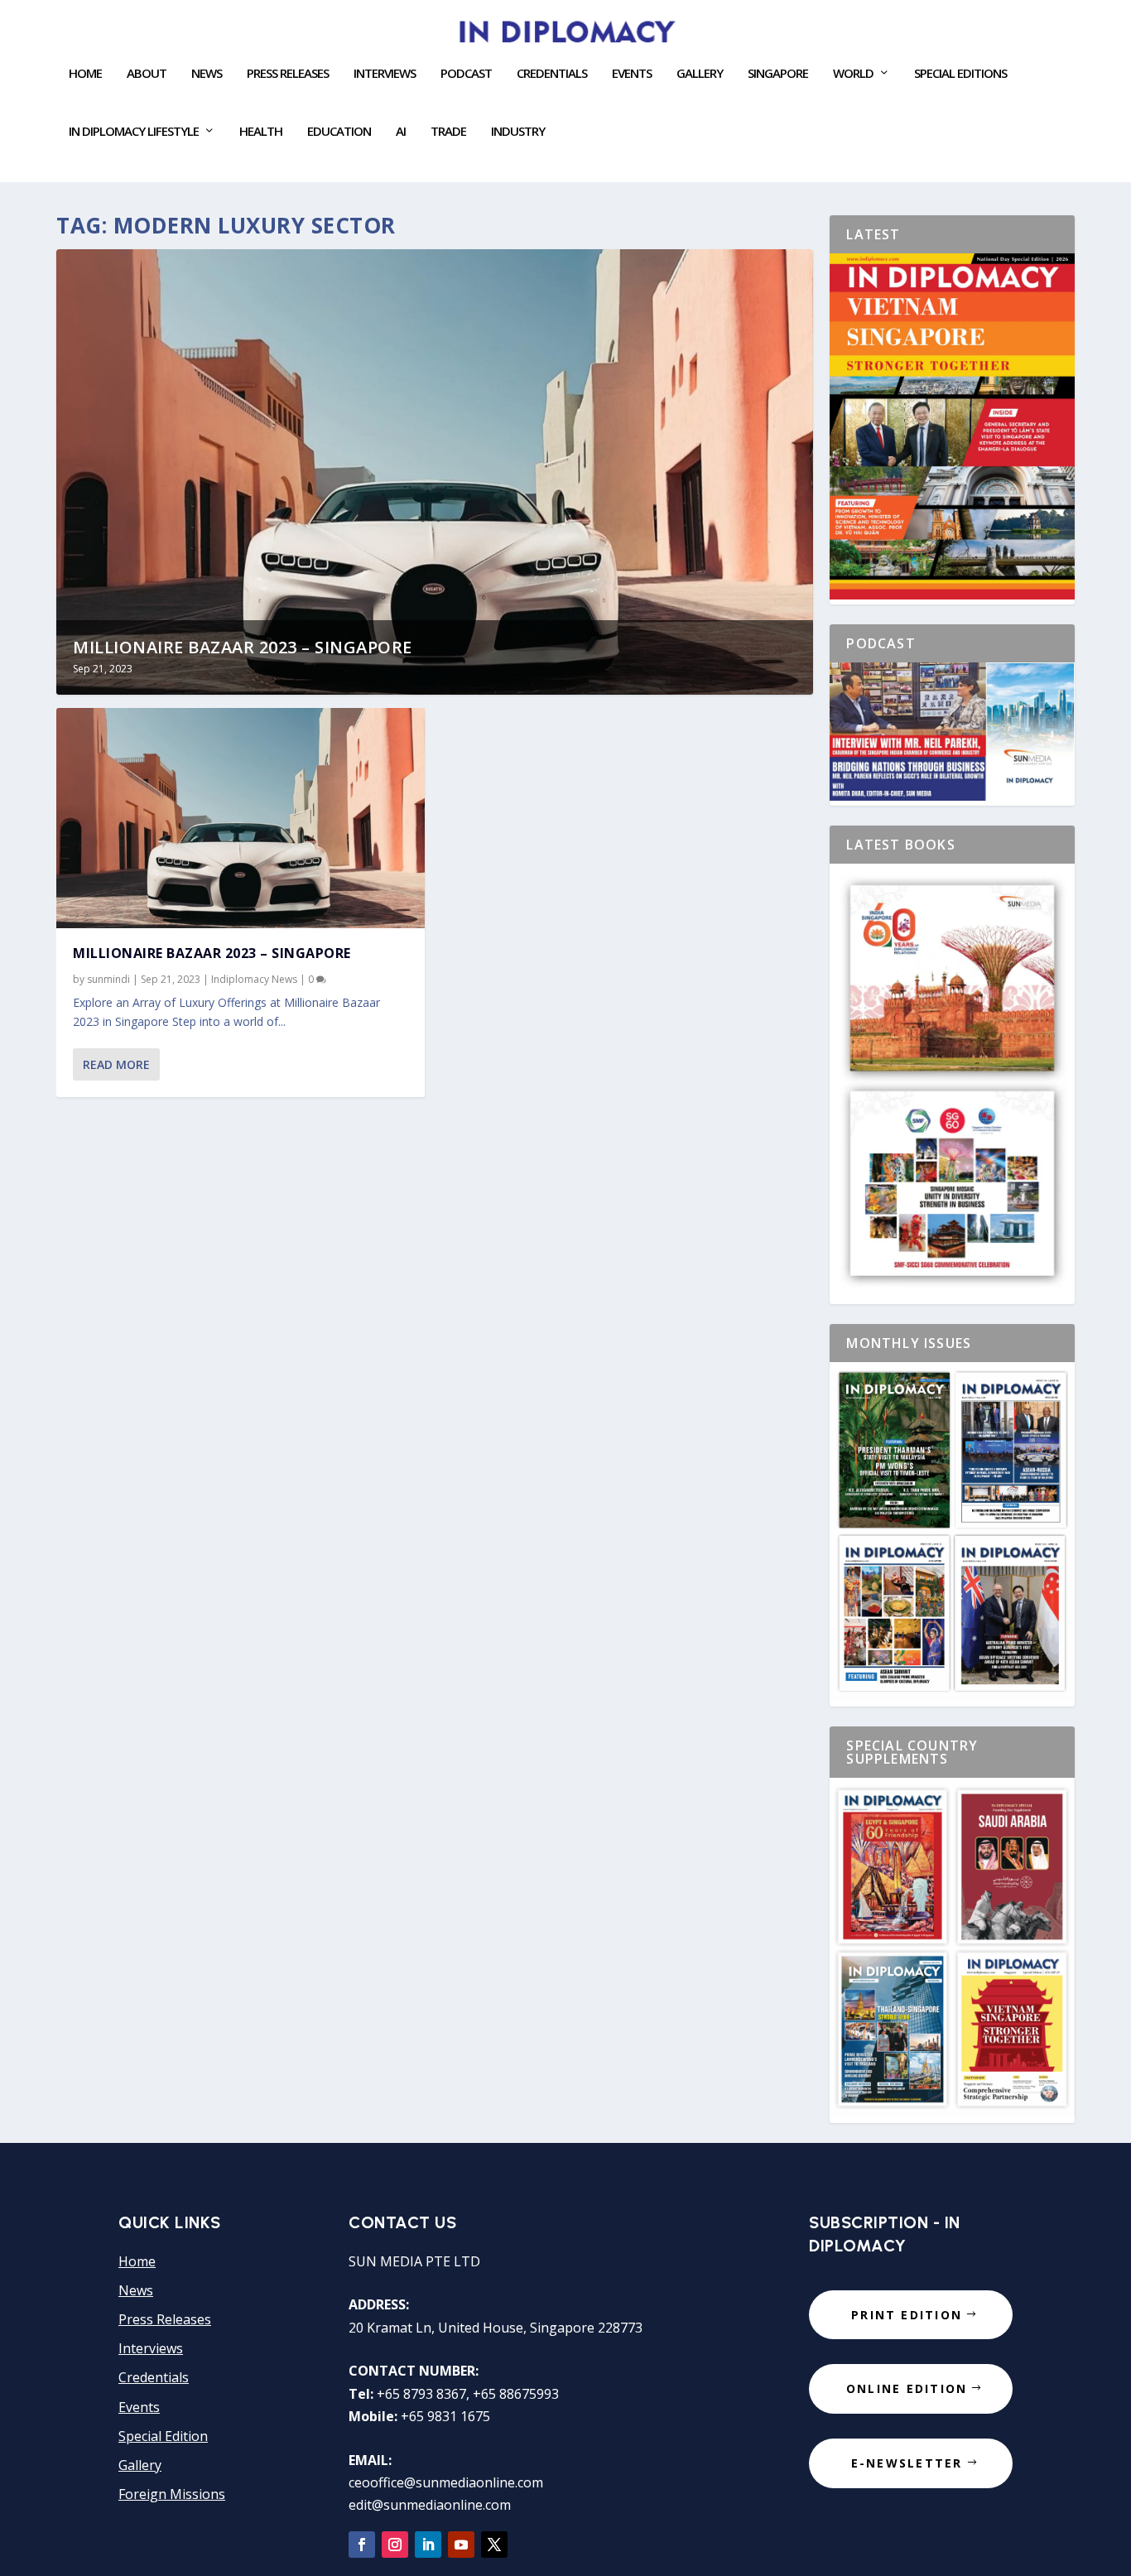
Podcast (466, 74)
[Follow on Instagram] (395, 2545)
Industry (518, 132)
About (147, 74)
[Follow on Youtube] (461, 2545)
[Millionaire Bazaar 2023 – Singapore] (241, 819)
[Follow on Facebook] (362, 2545)
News (207, 74)
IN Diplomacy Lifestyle (134, 132)
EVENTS (632, 74)
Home (85, 74)
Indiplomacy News (254, 979)
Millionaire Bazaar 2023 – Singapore (243, 647)
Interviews (385, 74)
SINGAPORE (778, 74)
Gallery (700, 74)
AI (401, 132)
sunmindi (108, 979)
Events (139, 2407)
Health (261, 132)
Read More (116, 1064)
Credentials (552, 74)
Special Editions (960, 74)
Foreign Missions (172, 2494)
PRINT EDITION (907, 2315)
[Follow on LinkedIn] (428, 2545)
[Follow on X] (494, 2545)
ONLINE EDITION (907, 2388)
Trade (448, 132)
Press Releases (288, 74)
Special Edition (163, 2436)
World (853, 74)
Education (339, 132)
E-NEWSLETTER (907, 2463)
